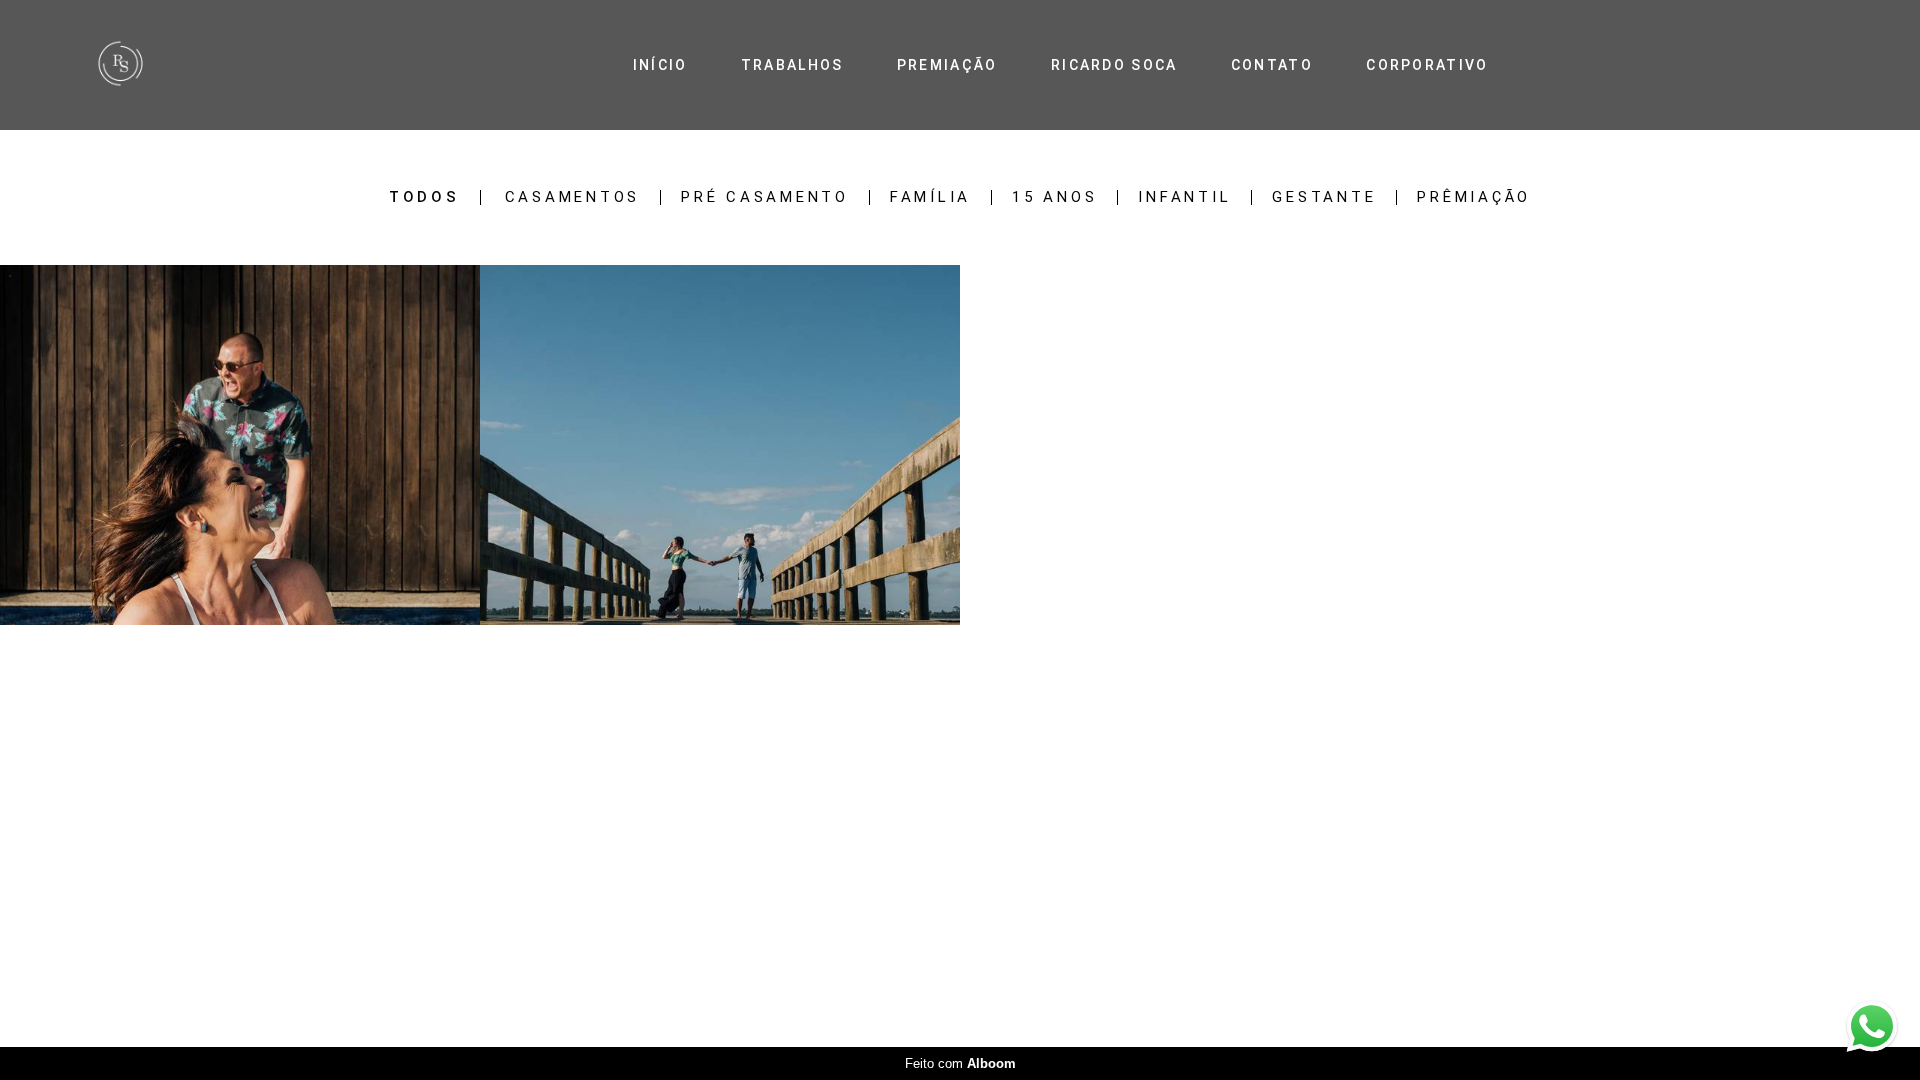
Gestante (1324, 197)
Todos (424, 197)
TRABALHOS (792, 65)
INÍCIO (660, 65)
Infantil (1184, 197)
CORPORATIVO (1427, 65)
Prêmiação (1474, 197)
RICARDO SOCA (1114, 65)
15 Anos (1054, 197)
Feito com (960, 1063)
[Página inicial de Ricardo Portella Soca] (170, 65)
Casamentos (573, 197)
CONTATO (1272, 65)
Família (930, 197)
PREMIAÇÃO (947, 65)
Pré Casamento (765, 197)
